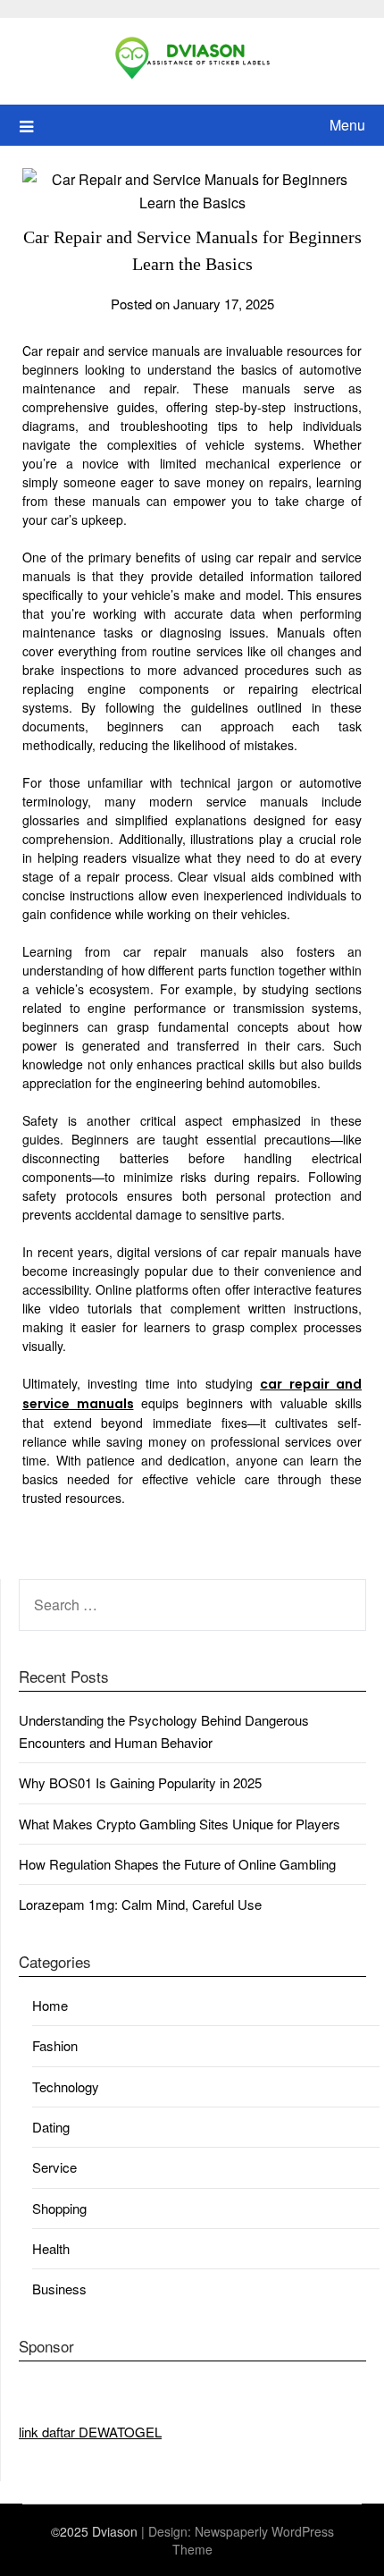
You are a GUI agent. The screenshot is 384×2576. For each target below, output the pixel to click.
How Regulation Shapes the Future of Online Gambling (177, 1864)
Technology (66, 2086)
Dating (51, 2127)
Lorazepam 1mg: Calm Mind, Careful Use (140, 1904)
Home (50, 2005)
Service (54, 2167)
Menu (347, 125)
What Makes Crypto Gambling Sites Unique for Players (179, 1824)
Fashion (55, 2045)
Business (59, 2289)
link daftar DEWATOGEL (90, 2432)
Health (51, 2248)
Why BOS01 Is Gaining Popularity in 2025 (140, 1782)
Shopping (59, 2208)
